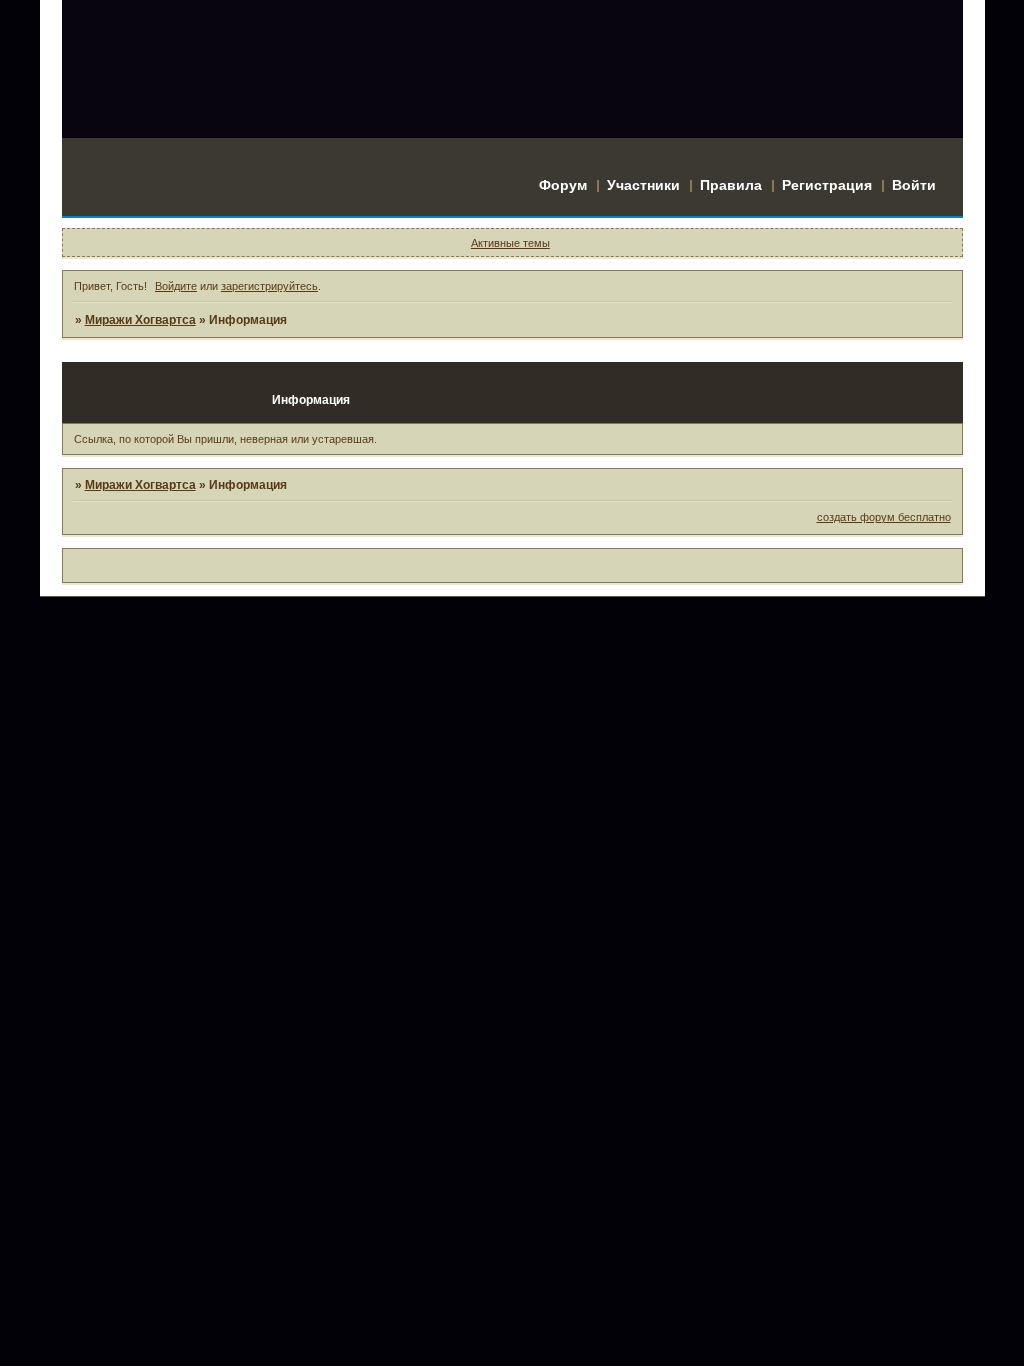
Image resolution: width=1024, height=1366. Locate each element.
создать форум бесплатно (884, 517)
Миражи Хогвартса (140, 320)
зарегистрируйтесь (269, 286)
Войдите (176, 286)
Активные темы (510, 243)
